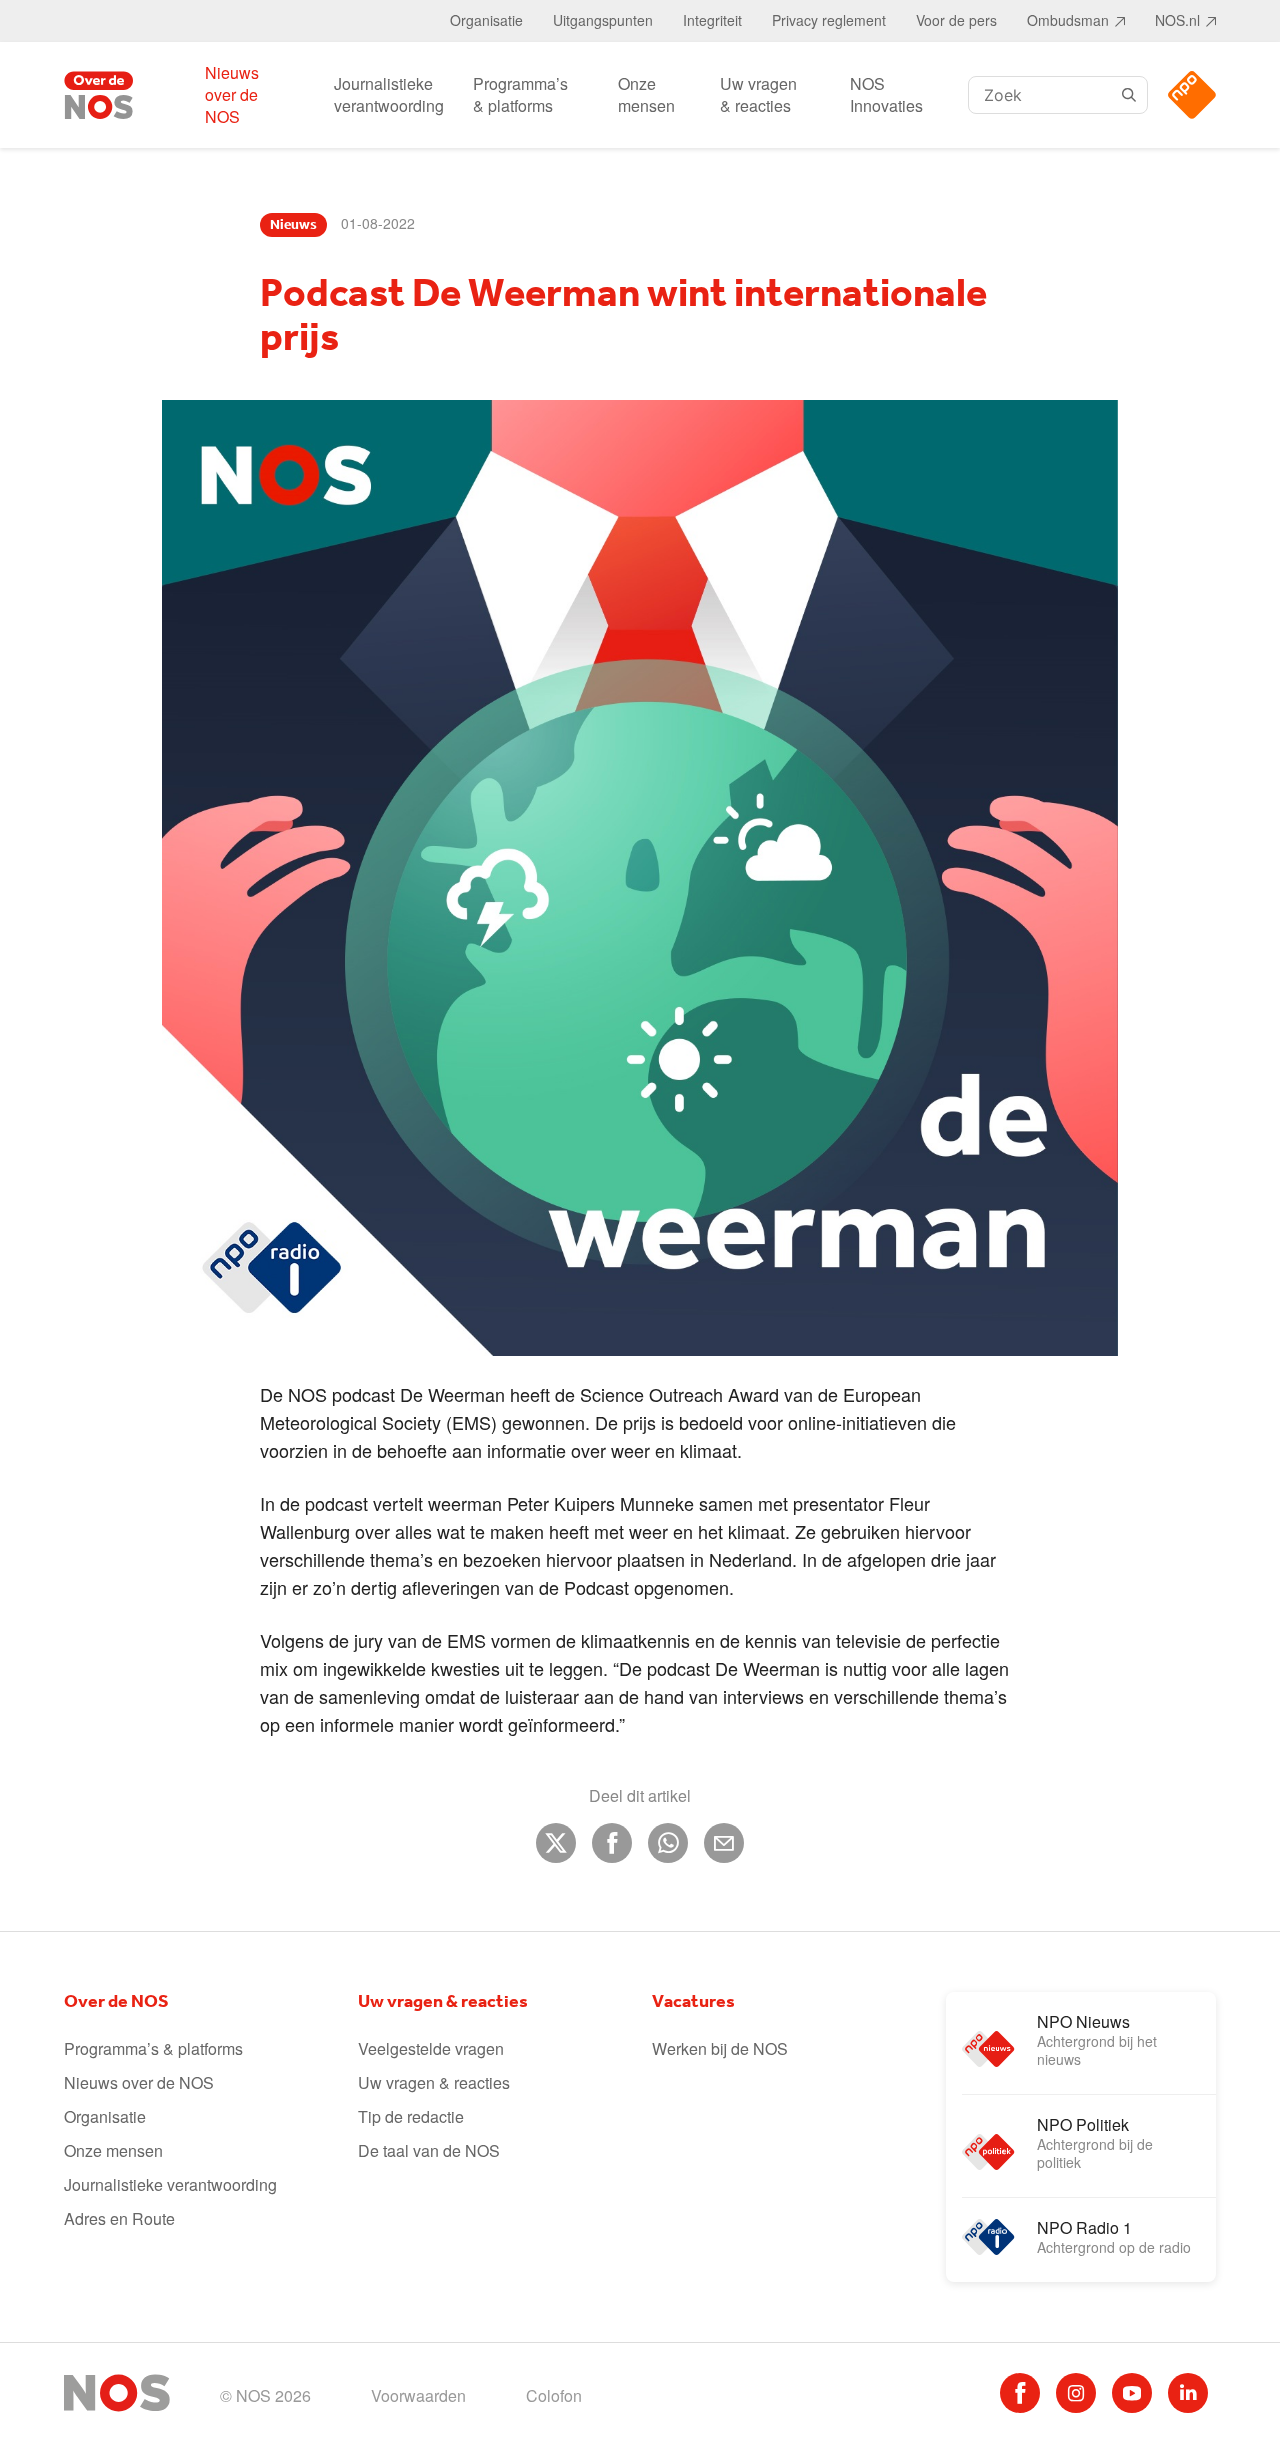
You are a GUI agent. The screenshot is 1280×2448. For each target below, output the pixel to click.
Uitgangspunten (603, 20)
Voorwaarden (418, 2395)
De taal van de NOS (429, 2150)
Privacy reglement (829, 20)
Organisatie (486, 20)
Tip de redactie (411, 2116)
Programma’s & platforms (520, 94)
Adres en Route (119, 2218)
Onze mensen (646, 94)
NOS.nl (1177, 20)
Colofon (554, 2395)
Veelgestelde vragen (431, 2048)
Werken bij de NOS (720, 2048)
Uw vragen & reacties (758, 94)
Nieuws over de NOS (232, 94)
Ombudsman (1068, 20)
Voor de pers (956, 20)
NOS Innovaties (886, 94)
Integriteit (712, 20)
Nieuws (293, 225)
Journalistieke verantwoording (389, 94)
